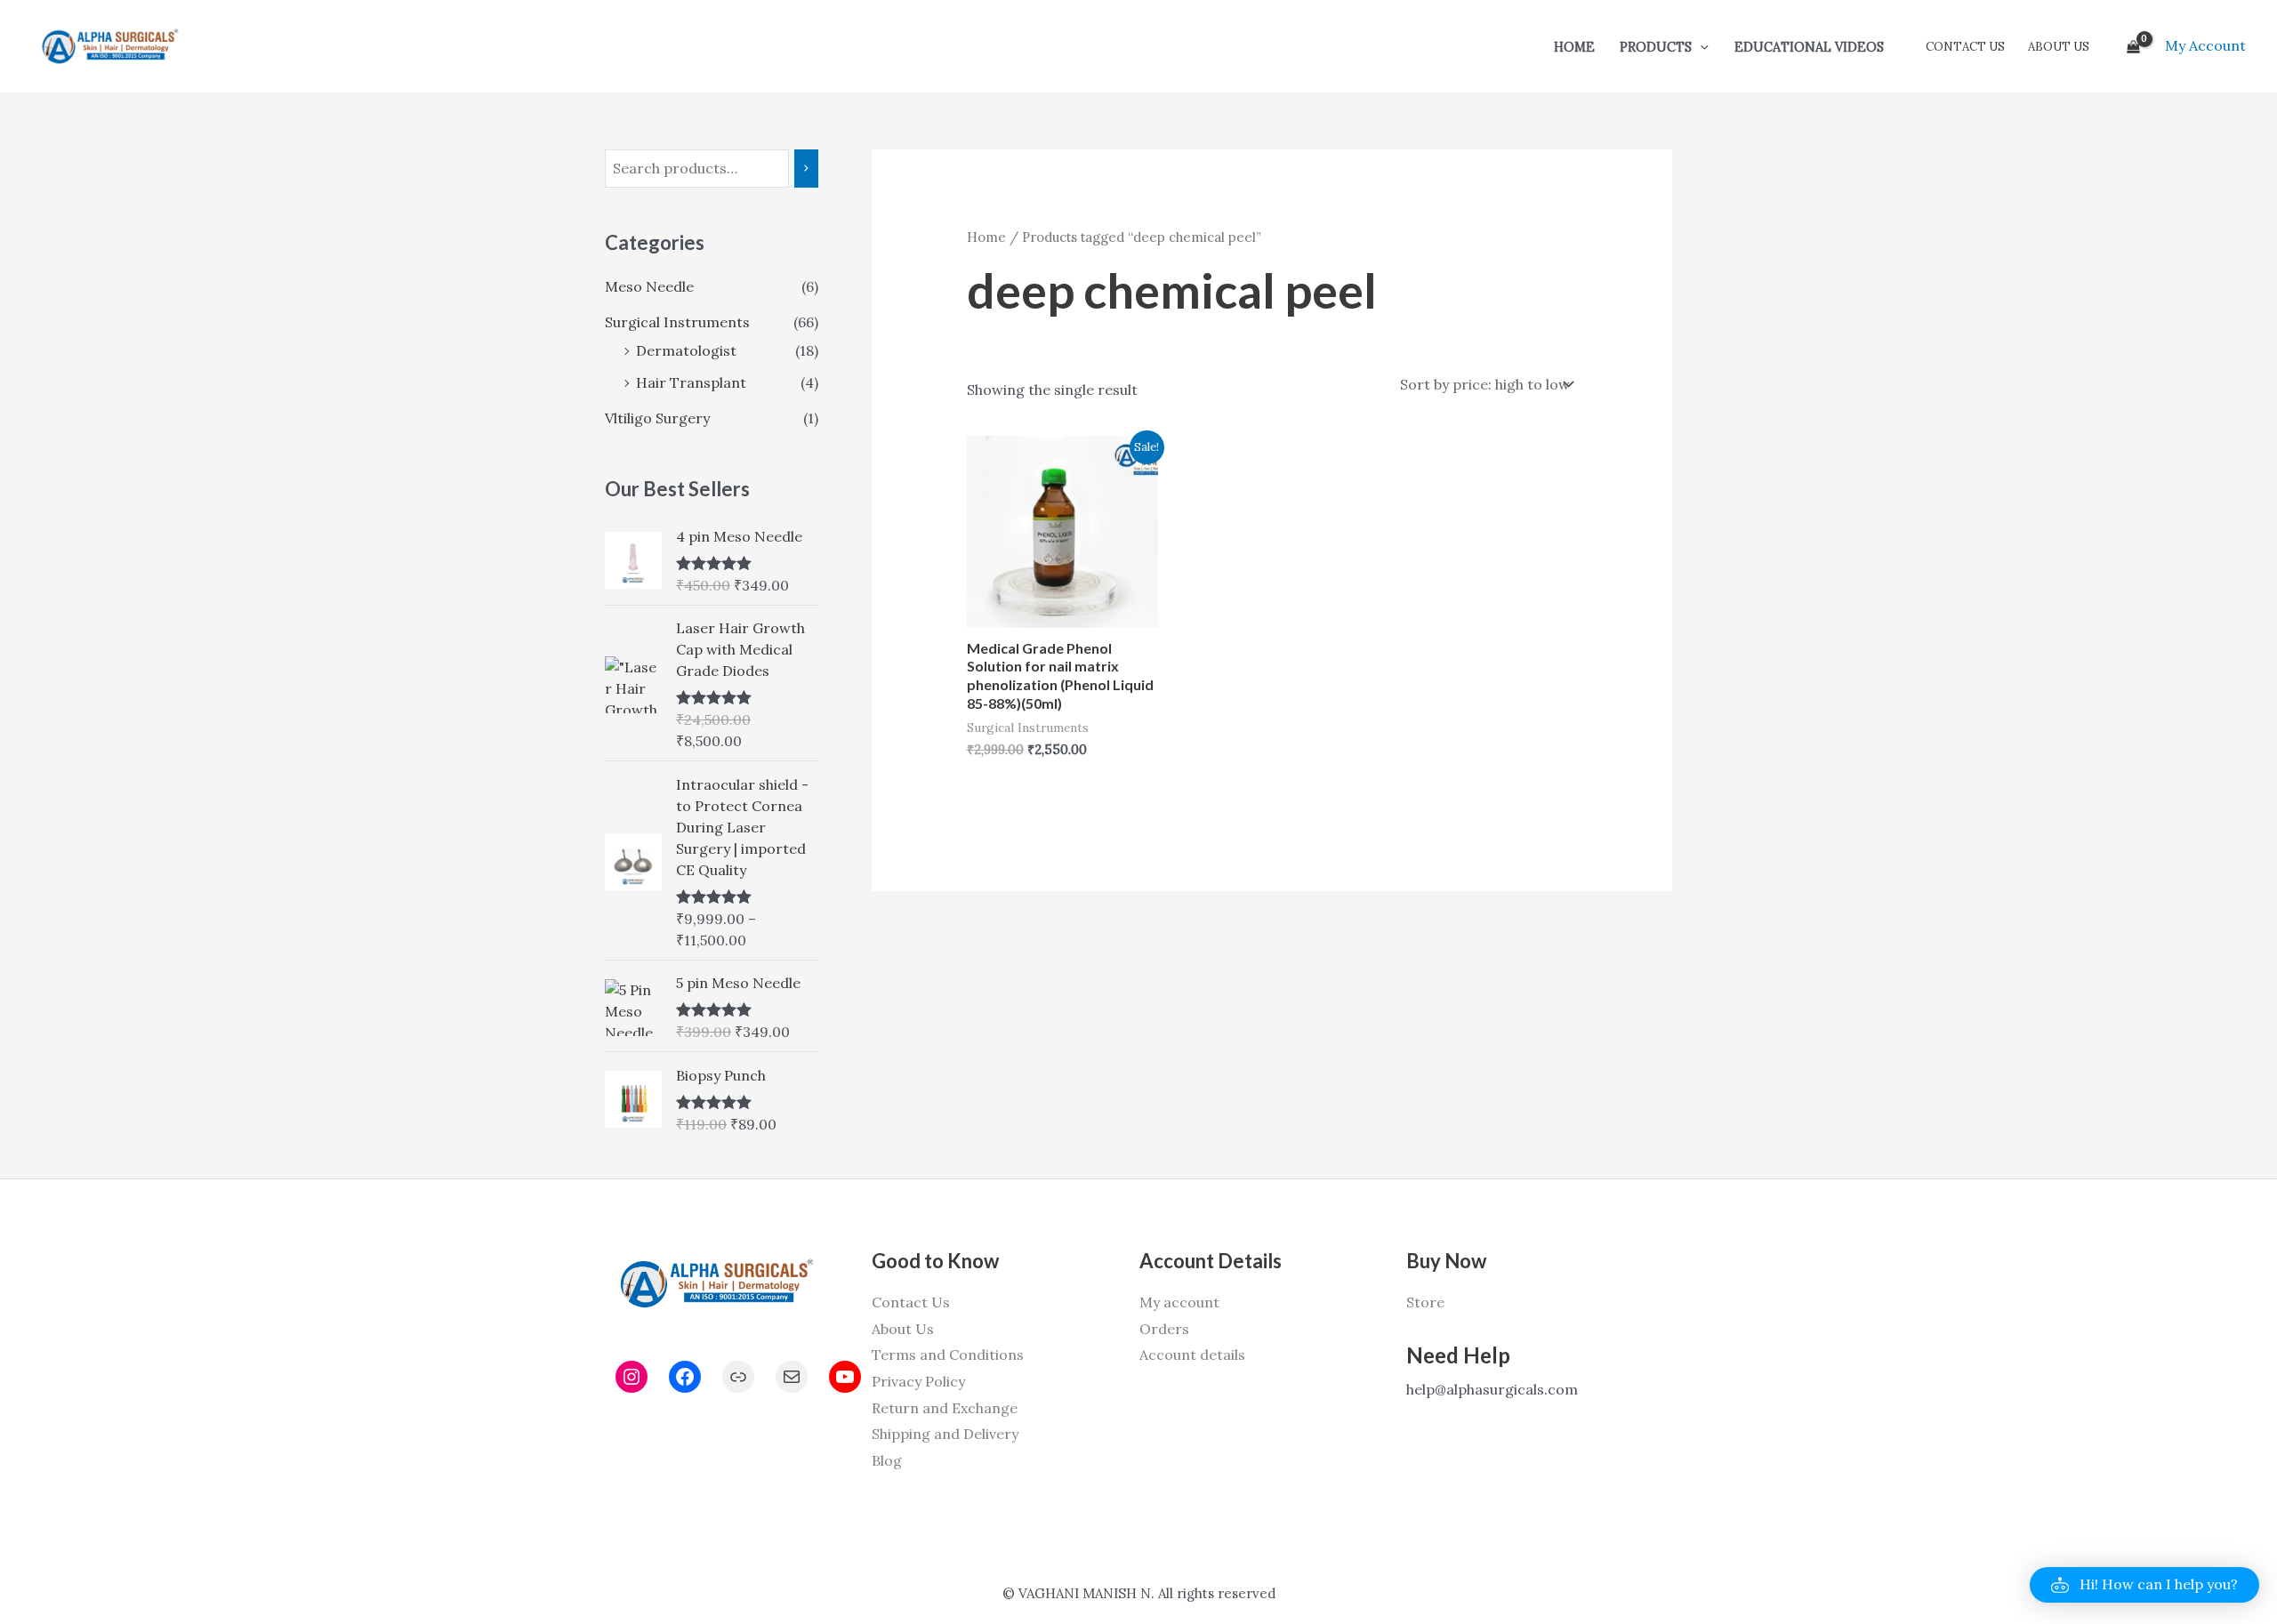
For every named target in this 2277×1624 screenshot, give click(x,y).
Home (1574, 47)
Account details (1192, 1355)
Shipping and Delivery (945, 1434)
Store (1425, 1302)
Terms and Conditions (948, 1355)
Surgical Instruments (677, 322)
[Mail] (792, 1377)
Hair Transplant (691, 382)
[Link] (738, 1377)
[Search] (806, 169)
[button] (1700, 47)
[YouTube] (845, 1377)
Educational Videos (1809, 47)
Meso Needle (649, 286)
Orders (1164, 1329)
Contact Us (1965, 47)
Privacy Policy (918, 1381)
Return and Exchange (945, 1408)
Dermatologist (686, 350)
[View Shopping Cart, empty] (2133, 46)
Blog (887, 1460)
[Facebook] (685, 1377)
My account (1179, 1302)
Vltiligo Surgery (657, 418)
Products (1656, 47)
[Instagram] (632, 1377)
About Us (2059, 47)
